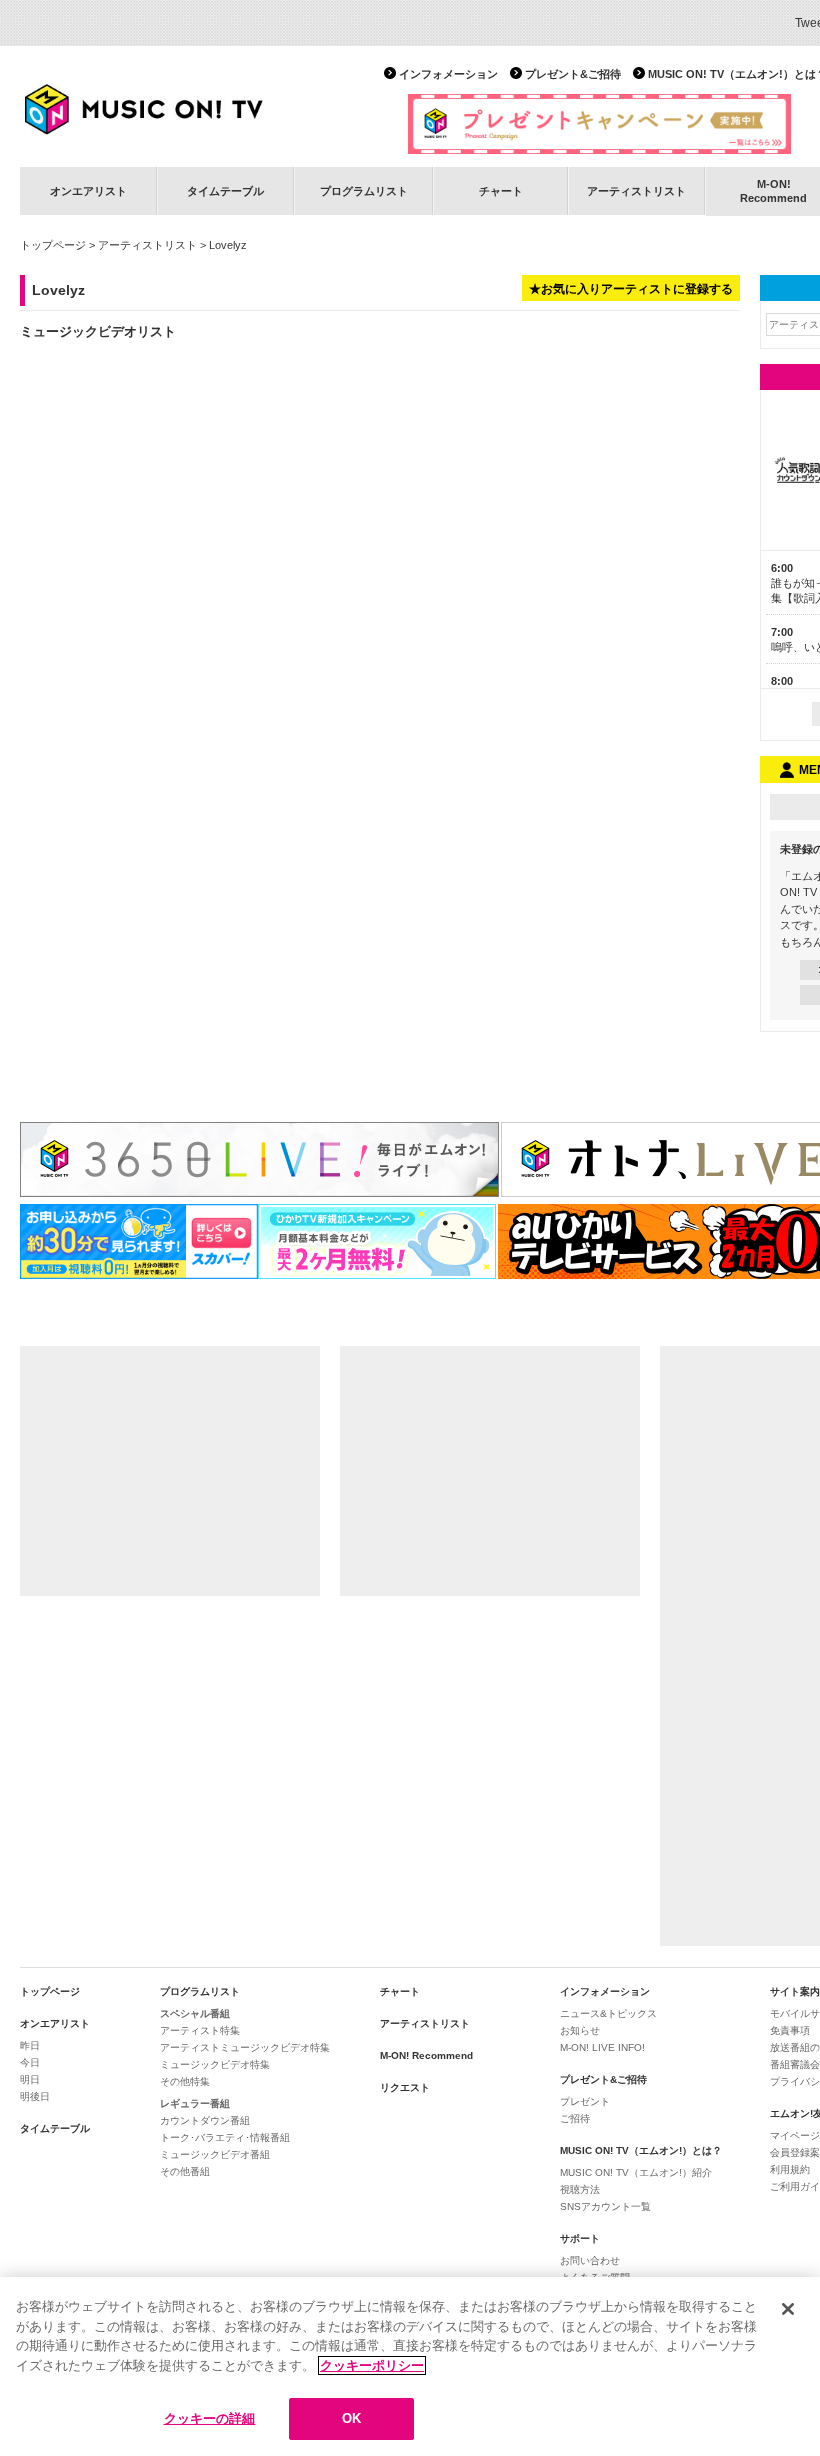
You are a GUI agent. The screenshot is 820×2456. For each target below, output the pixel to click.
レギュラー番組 (195, 2103)
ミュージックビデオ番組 (215, 2154)
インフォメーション (448, 74)
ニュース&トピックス (608, 2013)
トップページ (53, 245)
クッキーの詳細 (210, 2418)
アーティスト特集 (200, 2030)
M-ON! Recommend (426, 2055)
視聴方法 (580, 2189)
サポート (580, 2238)
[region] (410, 2366)
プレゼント (585, 2101)
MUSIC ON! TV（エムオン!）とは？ (641, 2150)
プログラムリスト (364, 191)
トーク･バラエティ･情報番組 (225, 2137)
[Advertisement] (170, 1471)
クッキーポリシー (372, 2365)
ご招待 (575, 2118)
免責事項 (790, 2030)
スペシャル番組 (195, 2013)
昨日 (30, 2045)
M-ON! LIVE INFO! (602, 2047)
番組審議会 (795, 2064)
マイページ (795, 2135)
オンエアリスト (88, 191)
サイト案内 (795, 1991)
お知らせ (580, 2030)
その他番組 (185, 2171)
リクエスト (405, 2087)
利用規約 (790, 2169)
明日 (30, 2079)
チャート (501, 191)
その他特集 (185, 2081)
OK (351, 2418)
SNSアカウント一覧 (605, 2206)
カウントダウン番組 (205, 2120)
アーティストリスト (636, 191)
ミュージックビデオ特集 (215, 2064)
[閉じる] (788, 2309)
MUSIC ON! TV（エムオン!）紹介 (636, 2172)
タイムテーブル (225, 191)
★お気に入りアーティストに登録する (631, 289)
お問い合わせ (590, 2260)
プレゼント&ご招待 (573, 74)
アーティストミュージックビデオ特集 (245, 2047)
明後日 (35, 2096)
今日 (30, 2062)
